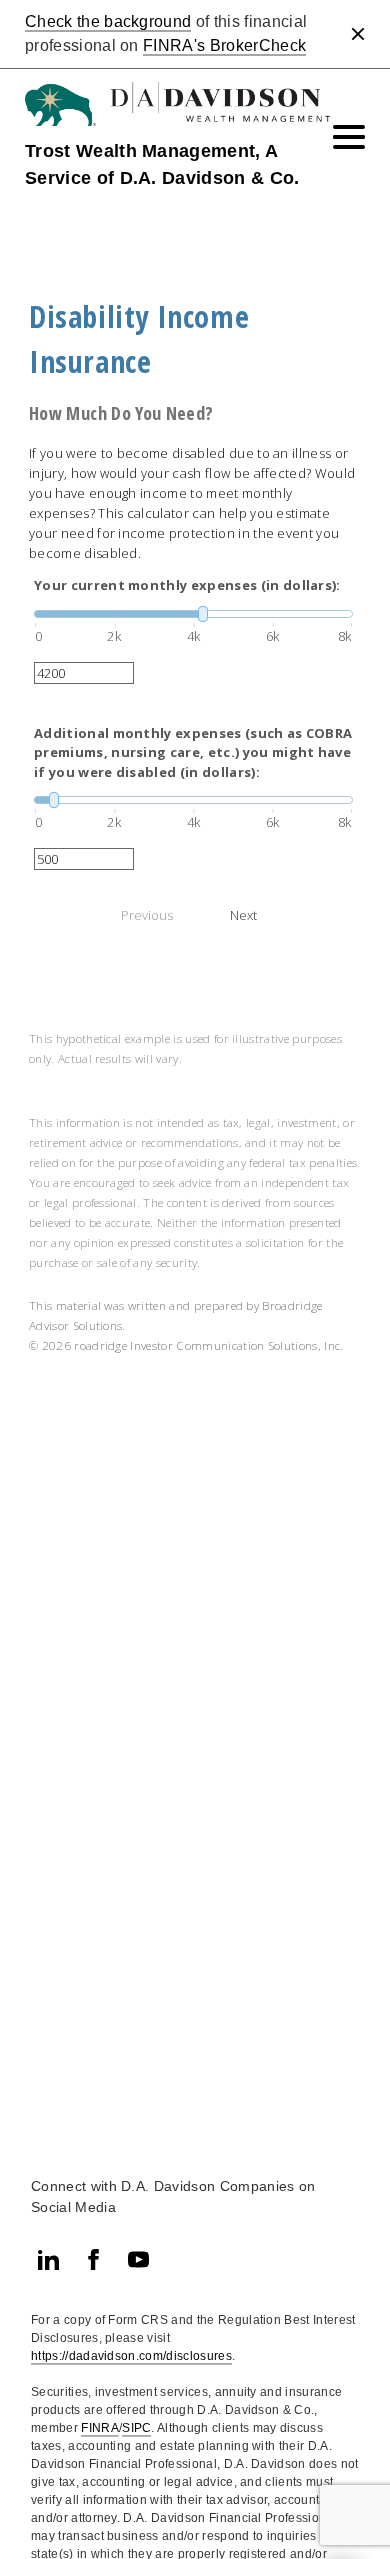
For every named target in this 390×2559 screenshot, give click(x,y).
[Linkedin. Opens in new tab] (48, 2259)
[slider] (193, 614)
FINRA (100, 2428)
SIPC (136, 2428)
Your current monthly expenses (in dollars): (187, 585)
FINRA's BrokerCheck (224, 45)
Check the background (108, 21)
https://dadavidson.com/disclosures (131, 2356)
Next (243, 915)
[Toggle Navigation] (349, 137)
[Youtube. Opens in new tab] (138, 2259)
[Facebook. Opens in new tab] (93, 2259)
